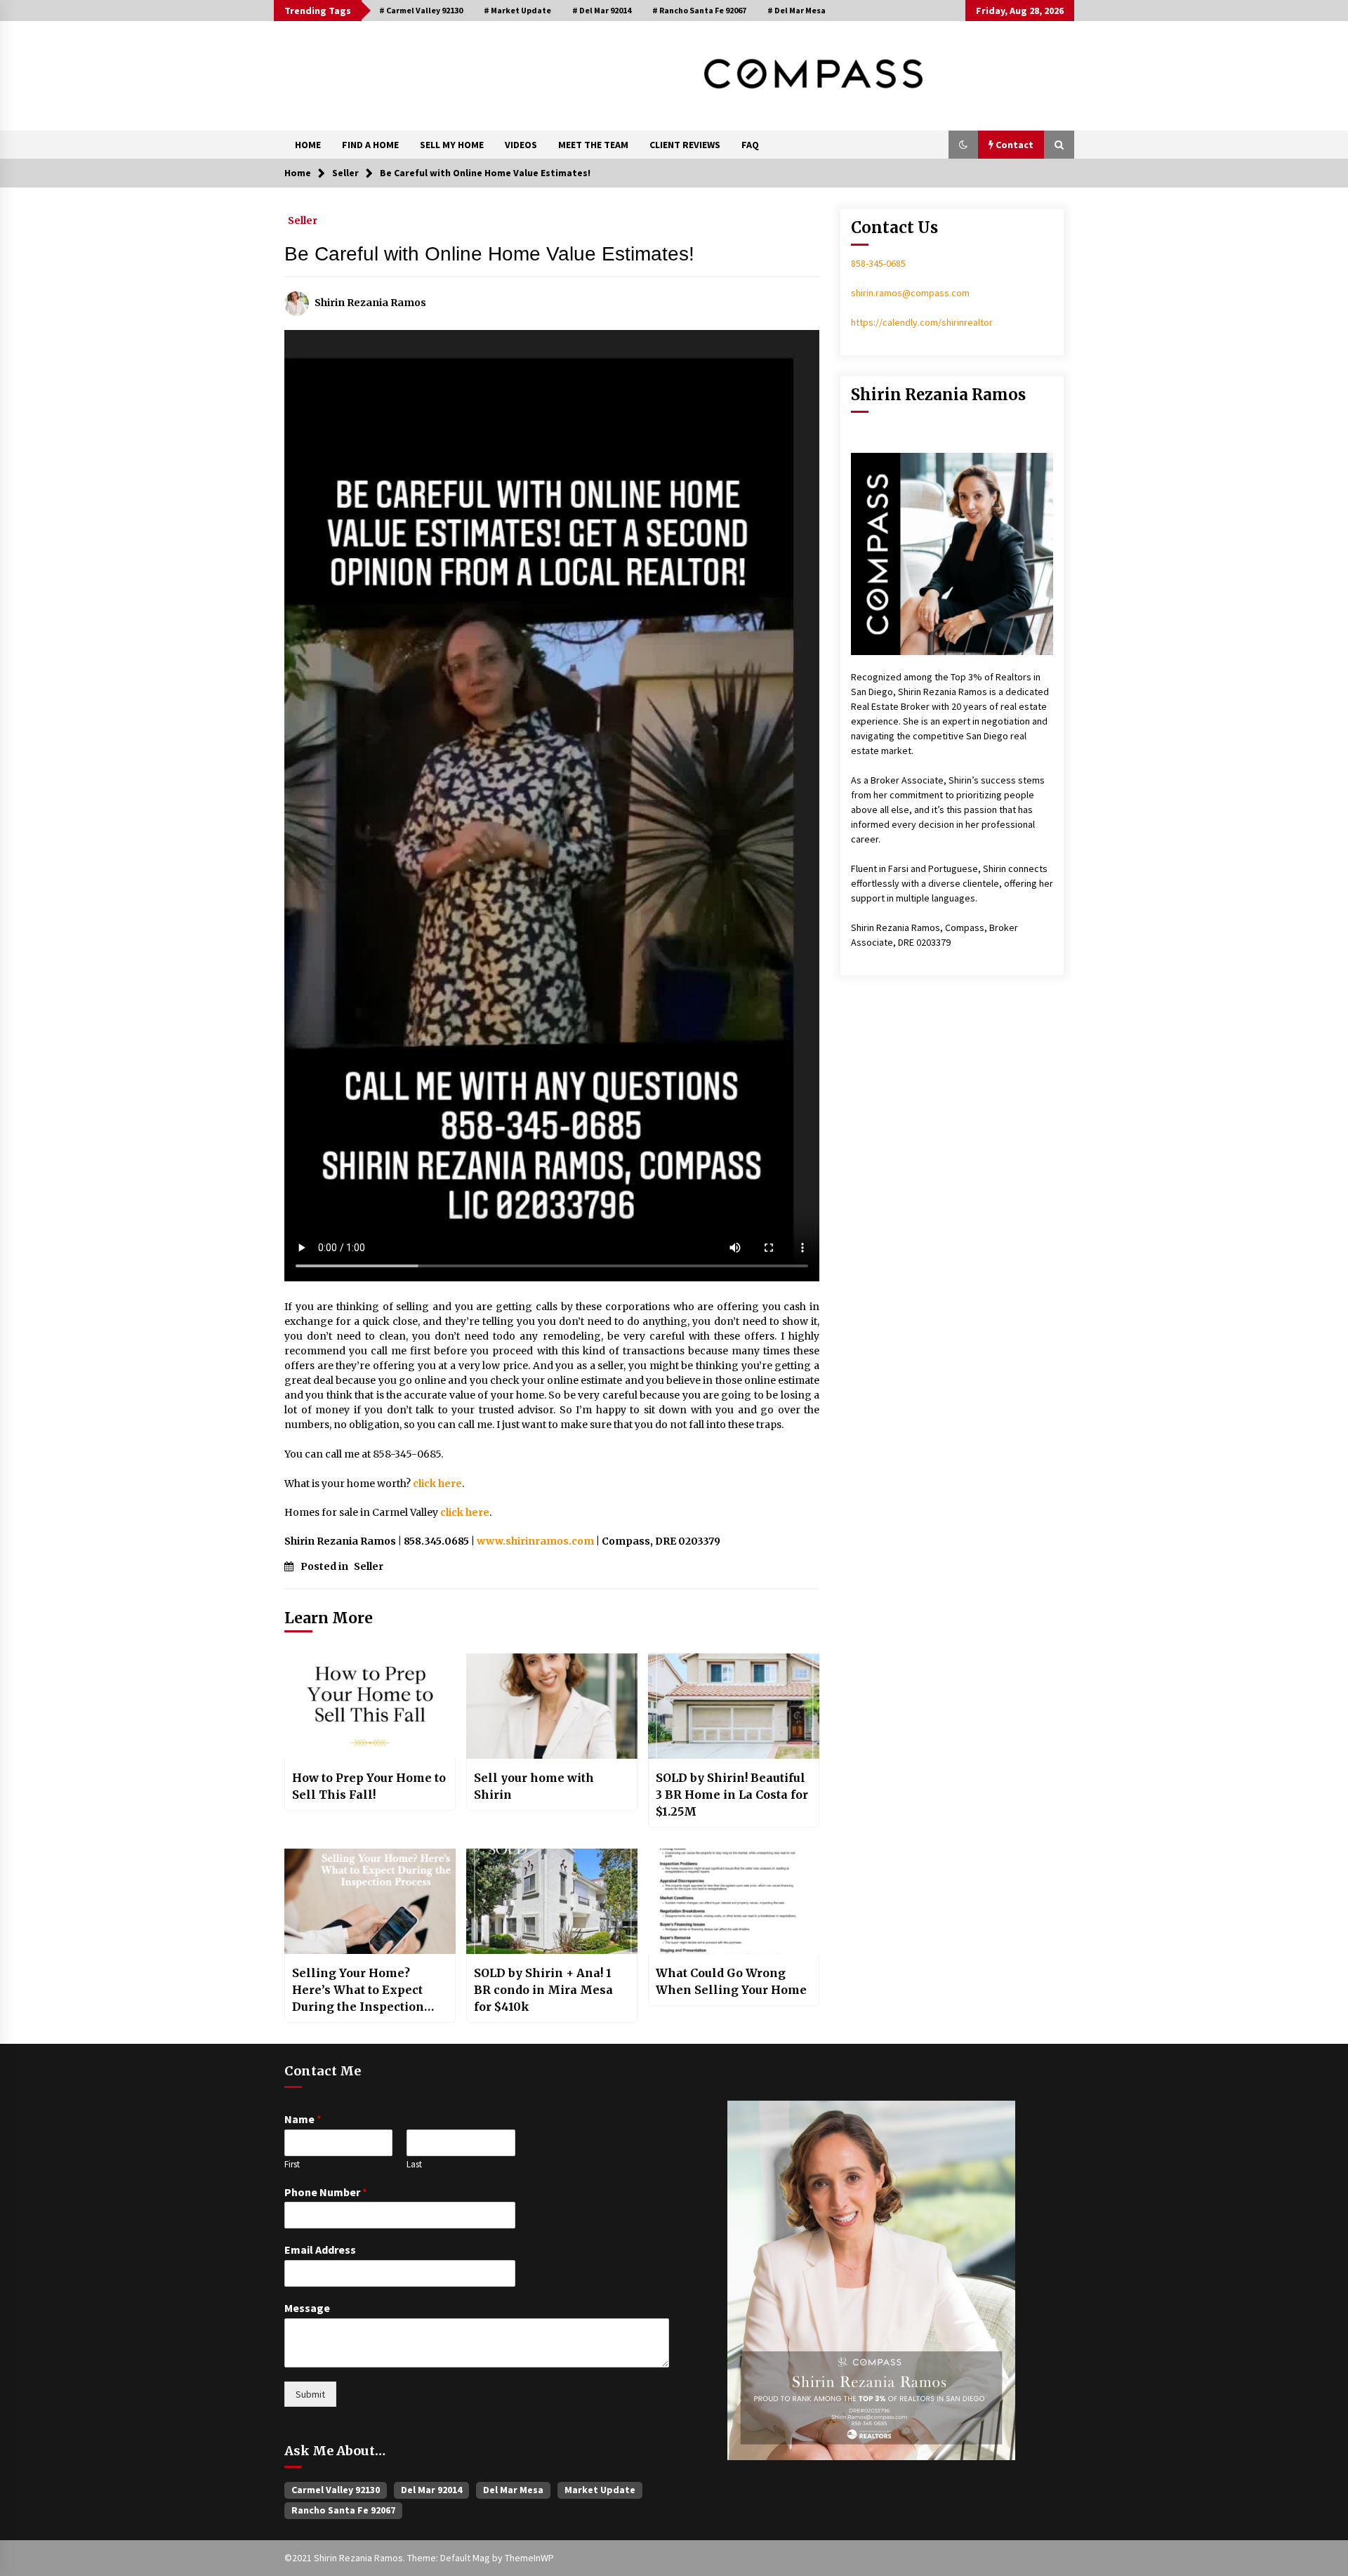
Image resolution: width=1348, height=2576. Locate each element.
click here (437, 1484)
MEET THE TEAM (593, 145)
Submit (310, 2394)
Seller (303, 220)
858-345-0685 (878, 263)
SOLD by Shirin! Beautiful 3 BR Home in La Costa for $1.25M (732, 1795)
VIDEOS (521, 145)
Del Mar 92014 (431, 2490)
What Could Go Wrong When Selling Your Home (731, 1981)
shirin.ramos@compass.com (910, 293)
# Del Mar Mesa (797, 10)
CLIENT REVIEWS (685, 145)
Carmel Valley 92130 (336, 2490)
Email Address (320, 2250)
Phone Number (326, 2192)
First (292, 2165)
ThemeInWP (529, 2558)
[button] (963, 145)
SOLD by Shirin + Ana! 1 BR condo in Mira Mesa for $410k (543, 1990)
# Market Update (517, 10)
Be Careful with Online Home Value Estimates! (489, 254)
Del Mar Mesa (513, 2490)
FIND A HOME (370, 145)
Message (307, 2308)
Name (303, 2119)
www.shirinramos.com (535, 1541)
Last (414, 2165)
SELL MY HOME (452, 145)
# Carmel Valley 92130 (421, 10)
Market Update (600, 2490)
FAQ (750, 145)
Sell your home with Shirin (534, 1786)
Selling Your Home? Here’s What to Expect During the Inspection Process (358, 1990)
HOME (308, 145)
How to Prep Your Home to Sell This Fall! (369, 1786)
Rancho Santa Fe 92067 (343, 2510)
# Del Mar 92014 (602, 10)
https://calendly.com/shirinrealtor (922, 322)
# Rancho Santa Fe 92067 (699, 10)
